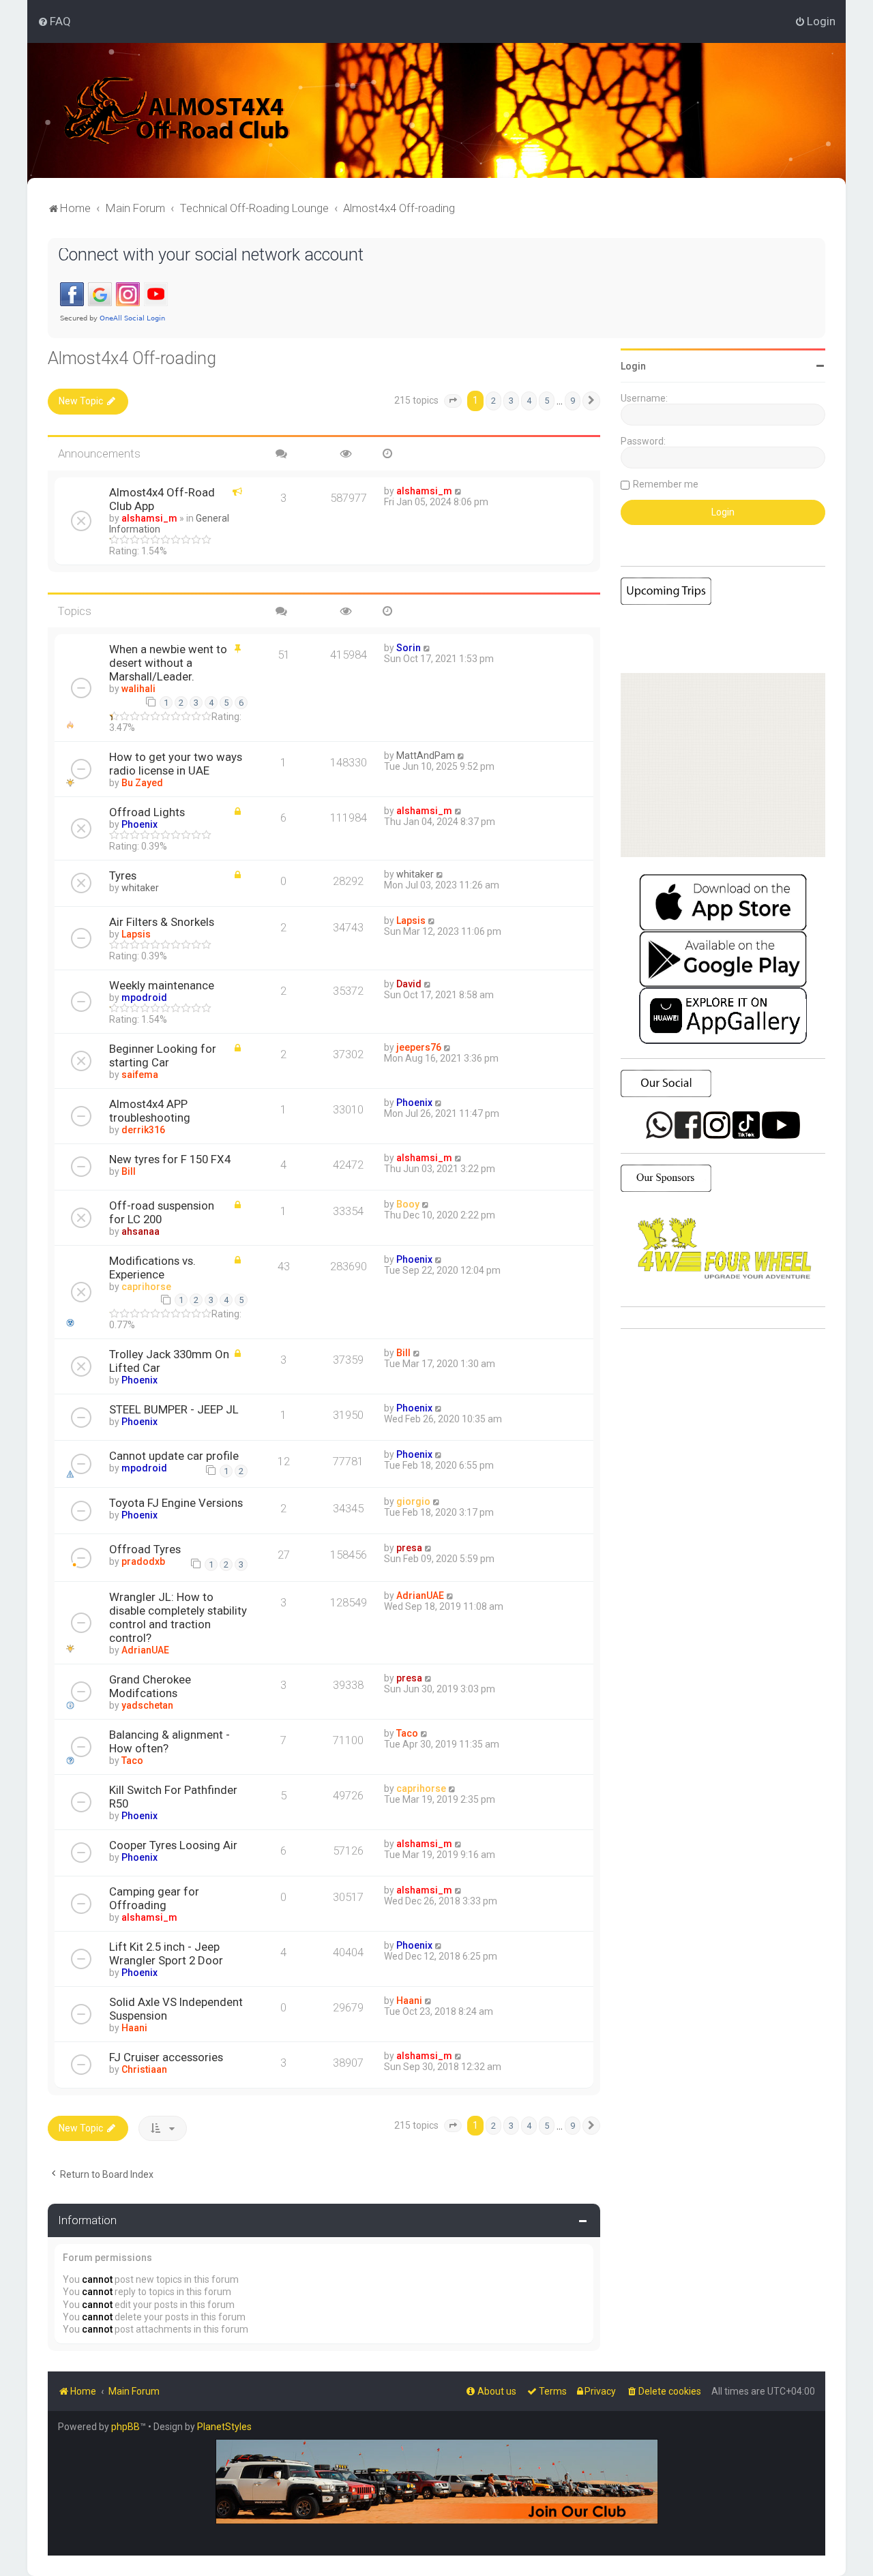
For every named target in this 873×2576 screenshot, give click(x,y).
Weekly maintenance (162, 985)
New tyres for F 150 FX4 (170, 1159)
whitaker (140, 888)
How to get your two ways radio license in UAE (176, 764)
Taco (132, 1761)
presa (409, 1548)
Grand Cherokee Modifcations (150, 1686)
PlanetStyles (224, 2427)
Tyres (123, 875)
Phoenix (139, 824)
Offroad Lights (147, 812)
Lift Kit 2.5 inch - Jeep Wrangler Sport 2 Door (166, 1953)
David (409, 984)
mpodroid (144, 998)
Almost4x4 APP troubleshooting (150, 1111)
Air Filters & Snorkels (162, 922)
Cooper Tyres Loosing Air (173, 1845)
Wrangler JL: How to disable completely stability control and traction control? (178, 1617)
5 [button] (547, 401)
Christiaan (144, 2069)
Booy (408, 1204)
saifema (140, 1075)
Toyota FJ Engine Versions (176, 1503)
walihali (138, 689)
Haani (134, 2028)
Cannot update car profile (174, 1456)
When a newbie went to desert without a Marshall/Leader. (168, 663)
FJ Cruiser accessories (166, 2057)
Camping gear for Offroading (154, 1898)
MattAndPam (426, 755)
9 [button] (573, 401)
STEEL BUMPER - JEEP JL (174, 1409)
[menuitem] (54, 21)
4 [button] (529, 401)
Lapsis (136, 934)
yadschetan (147, 1705)
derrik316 (143, 1130)
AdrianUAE (145, 1650)
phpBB (125, 2427)
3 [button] (511, 401)
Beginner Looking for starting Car (163, 1055)
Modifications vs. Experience (152, 1268)
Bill (129, 1171)
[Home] (177, 110)
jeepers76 (419, 1047)
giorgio (413, 1501)
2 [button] (493, 401)
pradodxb (143, 1561)
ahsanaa (140, 1231)
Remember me (666, 484)
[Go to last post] (459, 491)
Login (633, 366)
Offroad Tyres (145, 1549)
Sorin (409, 648)
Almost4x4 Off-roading (132, 358)
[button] (453, 401)
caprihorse (146, 1287)
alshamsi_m (149, 518)
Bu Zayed (142, 783)
